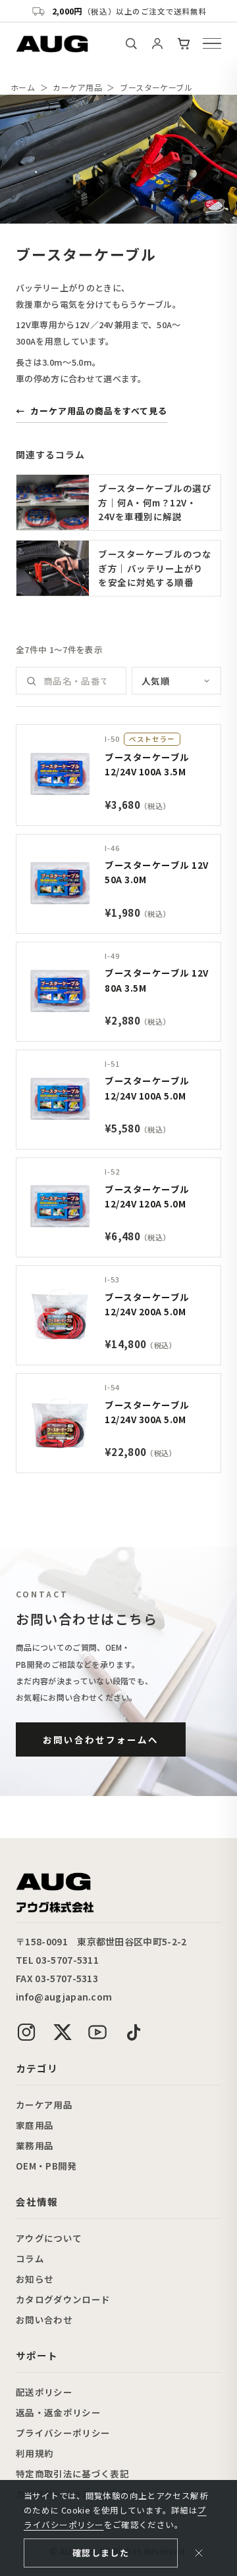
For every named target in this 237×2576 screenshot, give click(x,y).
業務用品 (35, 2145)
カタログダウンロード (63, 2299)
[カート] (184, 43)
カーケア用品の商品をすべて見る (92, 411)
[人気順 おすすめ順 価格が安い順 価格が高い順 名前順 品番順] (176, 681)
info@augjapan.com (64, 1997)
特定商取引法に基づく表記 (72, 2473)
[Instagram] (26, 2032)
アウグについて (49, 2238)
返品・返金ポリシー (58, 2412)
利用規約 (35, 2453)
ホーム (23, 87)
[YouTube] (97, 2032)
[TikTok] (133, 2032)
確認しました (101, 2553)
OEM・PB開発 (46, 2166)
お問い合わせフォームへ (101, 1739)
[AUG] (52, 44)
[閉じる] (199, 2553)
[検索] (131, 43)
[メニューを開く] (212, 43)
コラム (30, 2258)
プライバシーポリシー (63, 2433)
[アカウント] (157, 43)
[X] (62, 2032)
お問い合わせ (44, 2320)
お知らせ (35, 2279)
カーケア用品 (77, 87)
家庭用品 (35, 2125)
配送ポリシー (44, 2392)
